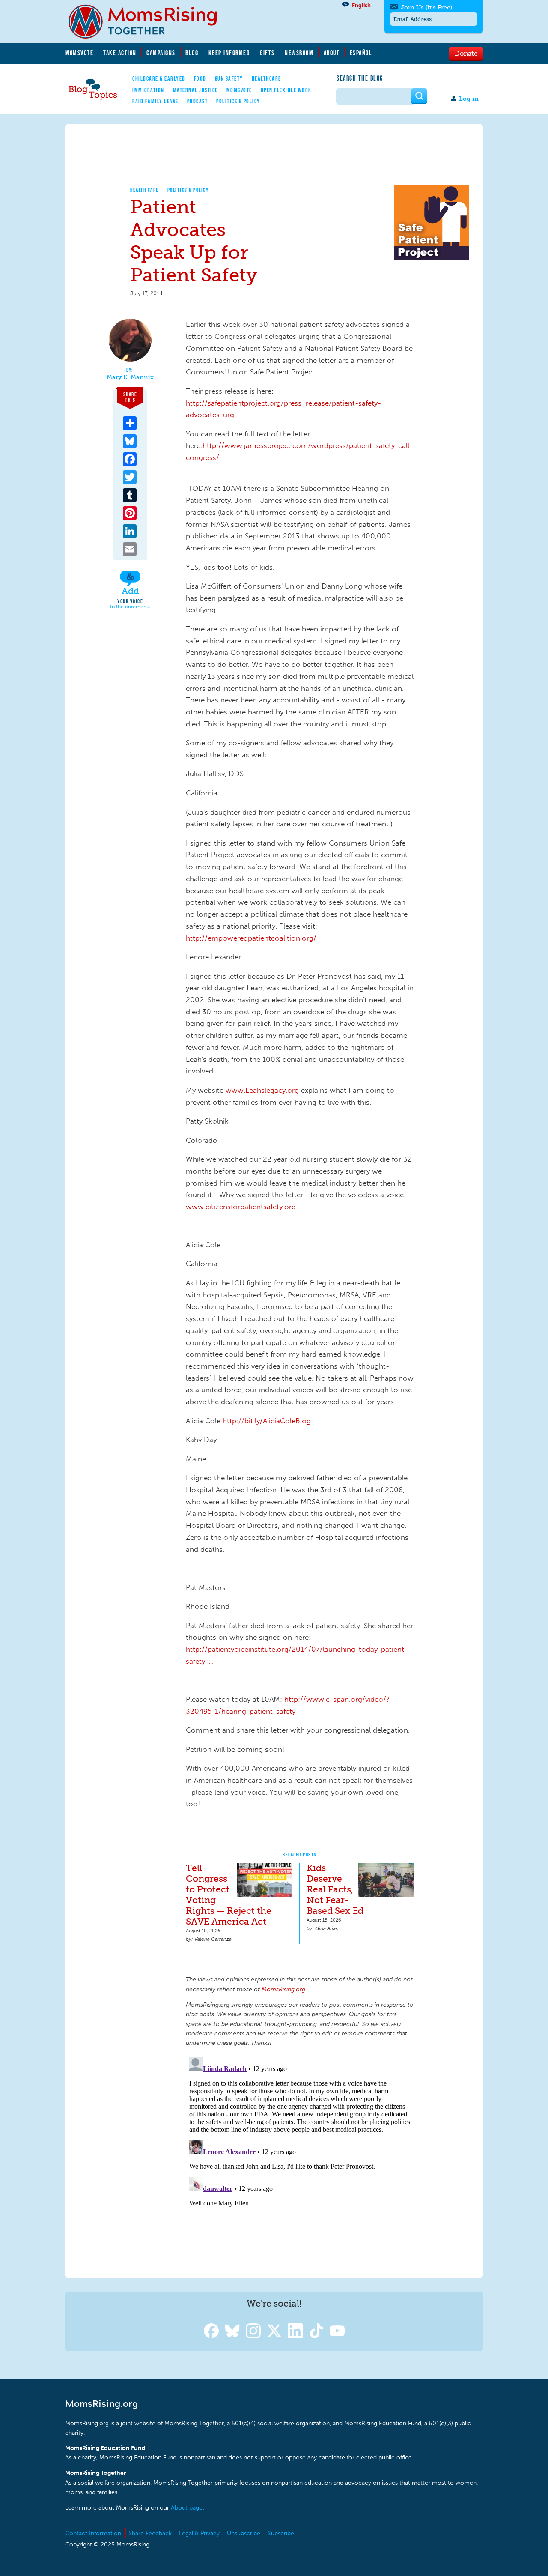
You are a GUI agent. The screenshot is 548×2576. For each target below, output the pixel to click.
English (361, 5)
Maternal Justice (195, 90)
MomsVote (79, 53)
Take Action (120, 53)
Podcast (198, 101)
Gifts (267, 53)
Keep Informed (229, 53)
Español (361, 53)
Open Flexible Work (286, 90)
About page (187, 2508)
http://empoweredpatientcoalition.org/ (251, 938)
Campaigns (161, 53)
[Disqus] (300, 2161)
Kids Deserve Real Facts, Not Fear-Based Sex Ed (335, 1889)
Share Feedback (150, 2533)
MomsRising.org (149, 21)
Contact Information (93, 2533)
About (332, 53)
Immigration (148, 90)
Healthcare (267, 78)
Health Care (144, 190)
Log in (469, 99)
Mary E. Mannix (130, 377)
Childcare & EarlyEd (159, 78)
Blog (192, 53)
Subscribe (281, 2533)
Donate (466, 53)
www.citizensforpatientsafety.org (241, 1207)
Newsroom (299, 53)
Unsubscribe (244, 2533)
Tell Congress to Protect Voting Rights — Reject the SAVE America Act (229, 1895)
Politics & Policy (238, 101)
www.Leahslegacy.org (262, 1090)
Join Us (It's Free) (426, 7)
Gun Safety (229, 78)
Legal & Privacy (199, 2533)
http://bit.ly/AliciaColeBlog (267, 1421)
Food (200, 78)
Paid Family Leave (155, 101)
